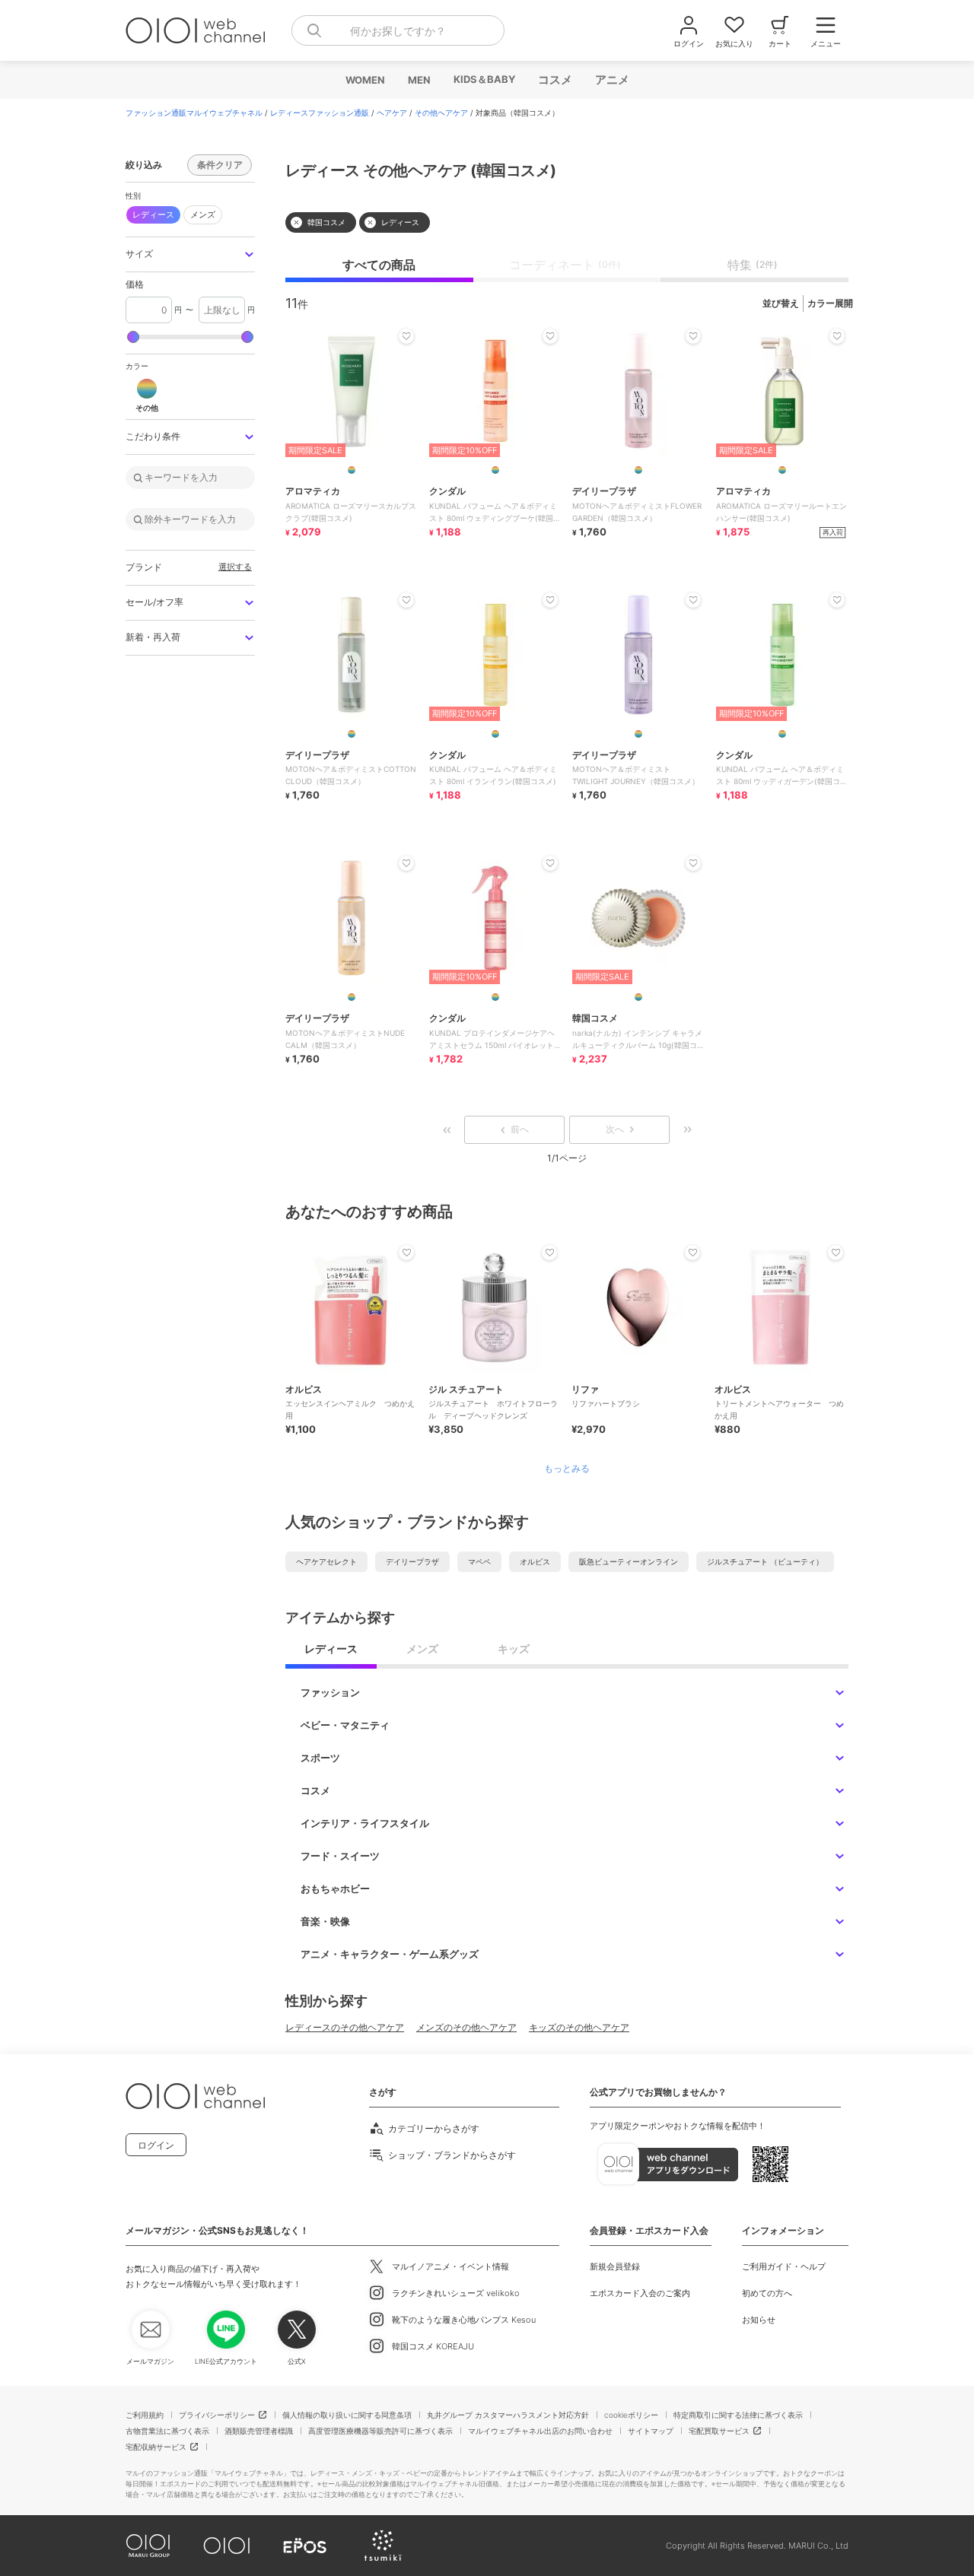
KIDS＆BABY (484, 79)
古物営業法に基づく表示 (167, 2431)
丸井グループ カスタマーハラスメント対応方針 (508, 2415)
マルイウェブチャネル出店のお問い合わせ (540, 2431)
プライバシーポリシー (217, 2415)
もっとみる (567, 1469)
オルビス (535, 1561)
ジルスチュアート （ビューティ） (765, 1561)
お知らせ (759, 2320)
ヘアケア (392, 113)
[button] (190, 254)
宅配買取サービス (719, 2431)
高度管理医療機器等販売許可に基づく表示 (380, 2431)
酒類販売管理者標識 (259, 2431)
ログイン (156, 2145)
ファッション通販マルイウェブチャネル (194, 113)
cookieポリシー (631, 2415)
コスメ (554, 79)
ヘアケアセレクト (326, 1561)
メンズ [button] (203, 214)
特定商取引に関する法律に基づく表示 (738, 2415)
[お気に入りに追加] (406, 1253)
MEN (419, 80)
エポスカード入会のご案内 (640, 2293)
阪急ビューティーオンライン (629, 1561)
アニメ (611, 79)
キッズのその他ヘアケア (579, 2027)
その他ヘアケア (441, 113)
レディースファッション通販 (320, 113)
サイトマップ (651, 2431)
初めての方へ (767, 2293)
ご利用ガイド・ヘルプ (784, 2266)
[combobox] (398, 30)
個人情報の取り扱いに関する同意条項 (347, 2415)
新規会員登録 (615, 2266)
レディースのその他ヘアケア (345, 2027)
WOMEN (364, 80)
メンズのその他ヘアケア (466, 2027)
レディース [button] (153, 214)
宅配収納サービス (156, 2447)
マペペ (479, 1561)
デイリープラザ (412, 1561)
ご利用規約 (145, 2415)
